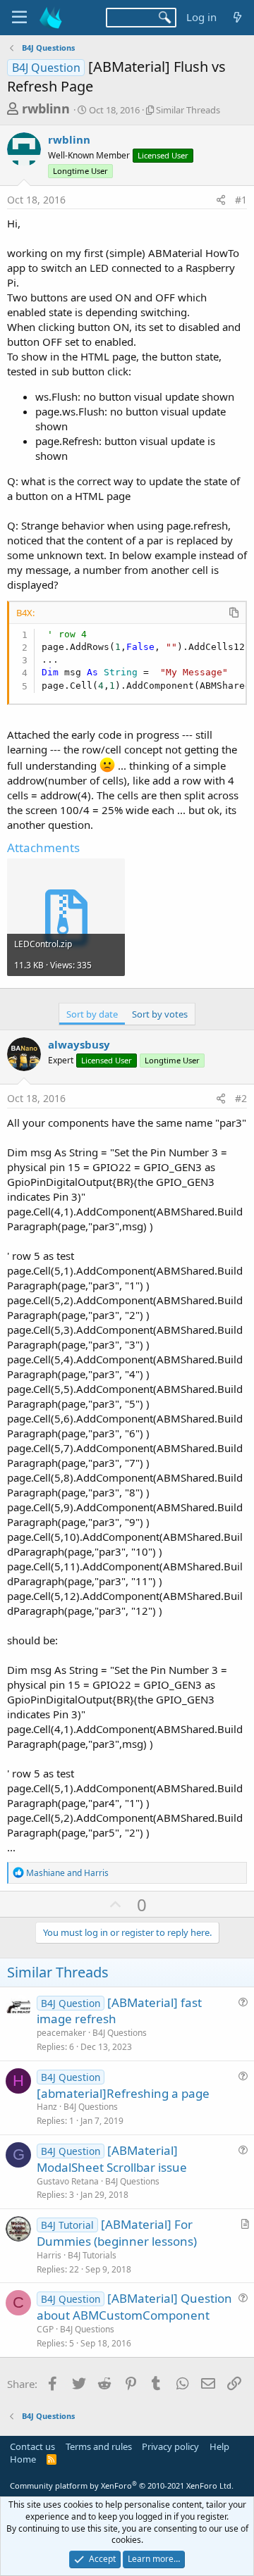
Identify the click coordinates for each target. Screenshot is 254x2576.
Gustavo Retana (68, 2181)
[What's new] (237, 17)
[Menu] (19, 18)
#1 (241, 200)
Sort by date (92, 1014)
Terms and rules (99, 2446)
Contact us (32, 2446)
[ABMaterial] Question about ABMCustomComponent (134, 2307)
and (67, 1873)
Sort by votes (160, 1014)
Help (219, 2446)
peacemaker (61, 2033)
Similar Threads (188, 110)
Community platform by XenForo (122, 2486)
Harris (49, 2255)
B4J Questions (120, 2033)
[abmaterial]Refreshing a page (123, 2093)
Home (23, 2459)
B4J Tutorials (92, 2255)
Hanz (47, 2107)
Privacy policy (170, 2446)
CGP (45, 2329)
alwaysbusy (79, 1044)
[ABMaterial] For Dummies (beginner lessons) (117, 2233)
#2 (241, 1098)
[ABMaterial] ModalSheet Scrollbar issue (112, 2159)
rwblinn (46, 108)
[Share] (221, 200)
